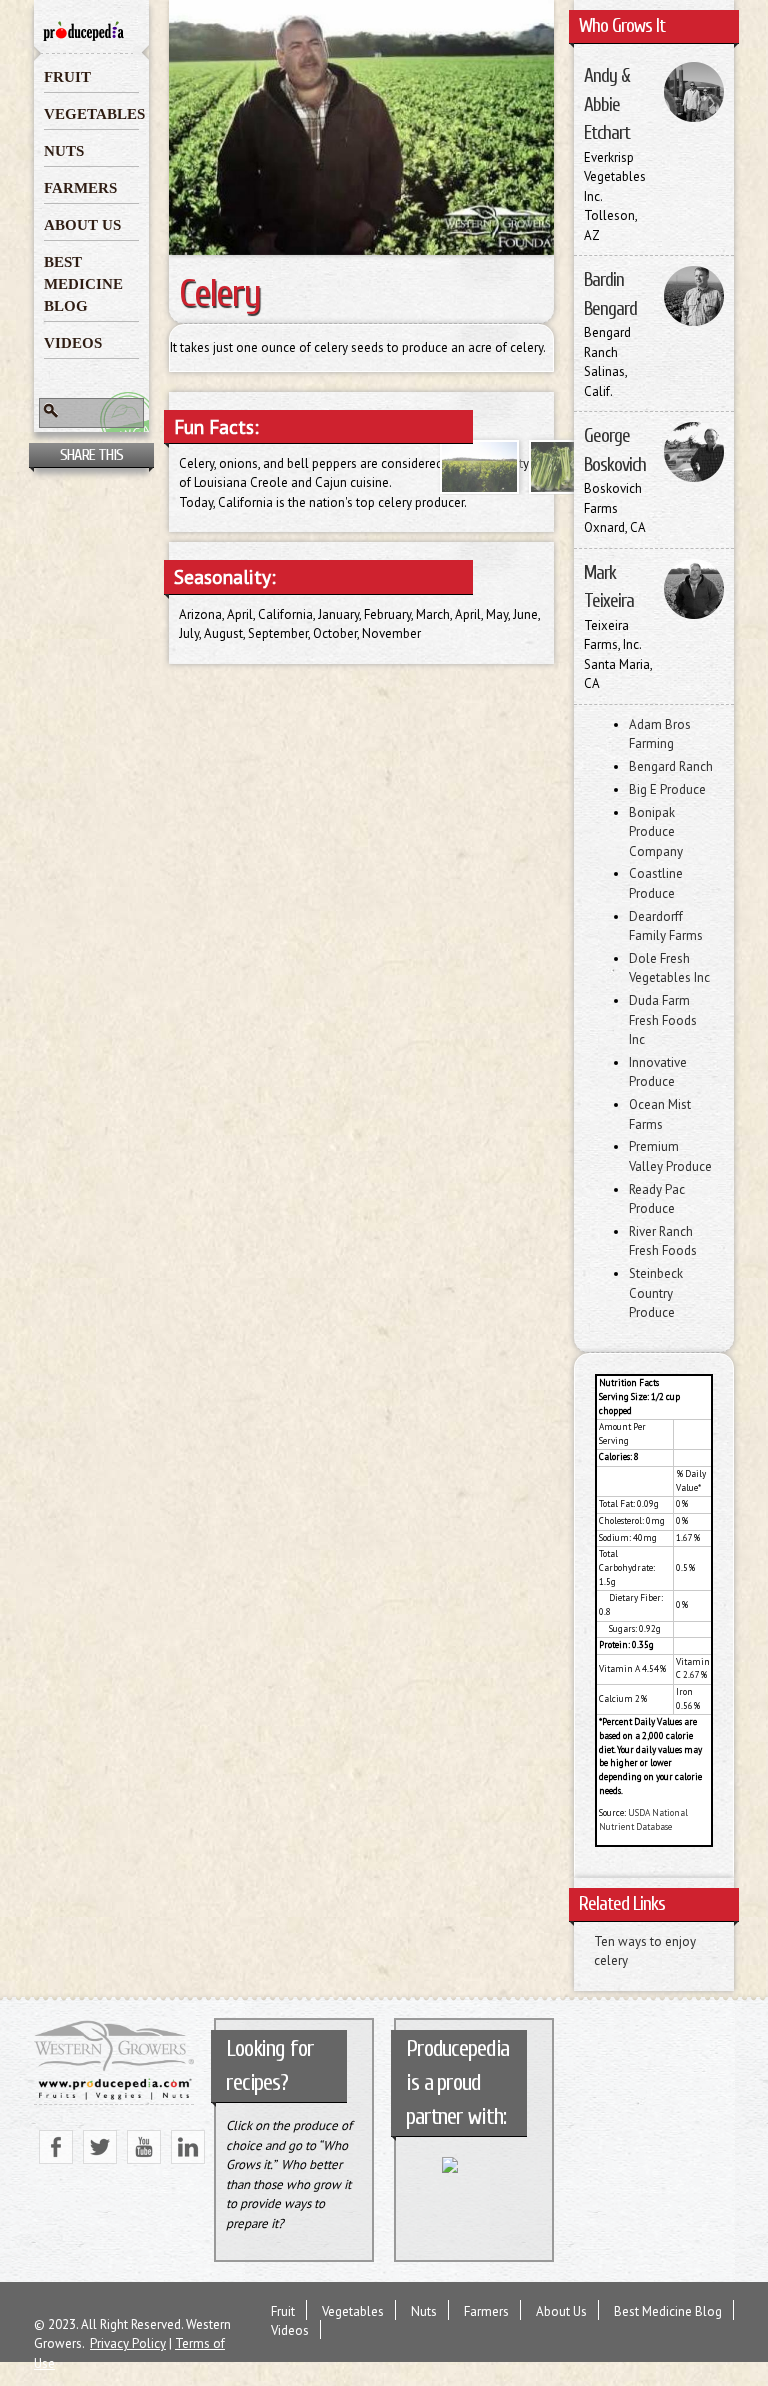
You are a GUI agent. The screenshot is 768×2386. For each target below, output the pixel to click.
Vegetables (91, 114)
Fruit (67, 77)
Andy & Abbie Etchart (607, 104)
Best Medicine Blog (83, 284)
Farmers (80, 188)
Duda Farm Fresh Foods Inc (663, 1020)
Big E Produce (667, 789)
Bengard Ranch (671, 766)
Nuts (64, 151)
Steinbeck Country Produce (656, 1293)
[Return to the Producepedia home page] (84, 35)
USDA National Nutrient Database (643, 1820)
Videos (73, 343)
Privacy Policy (128, 2343)
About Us (82, 225)
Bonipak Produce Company (656, 832)
